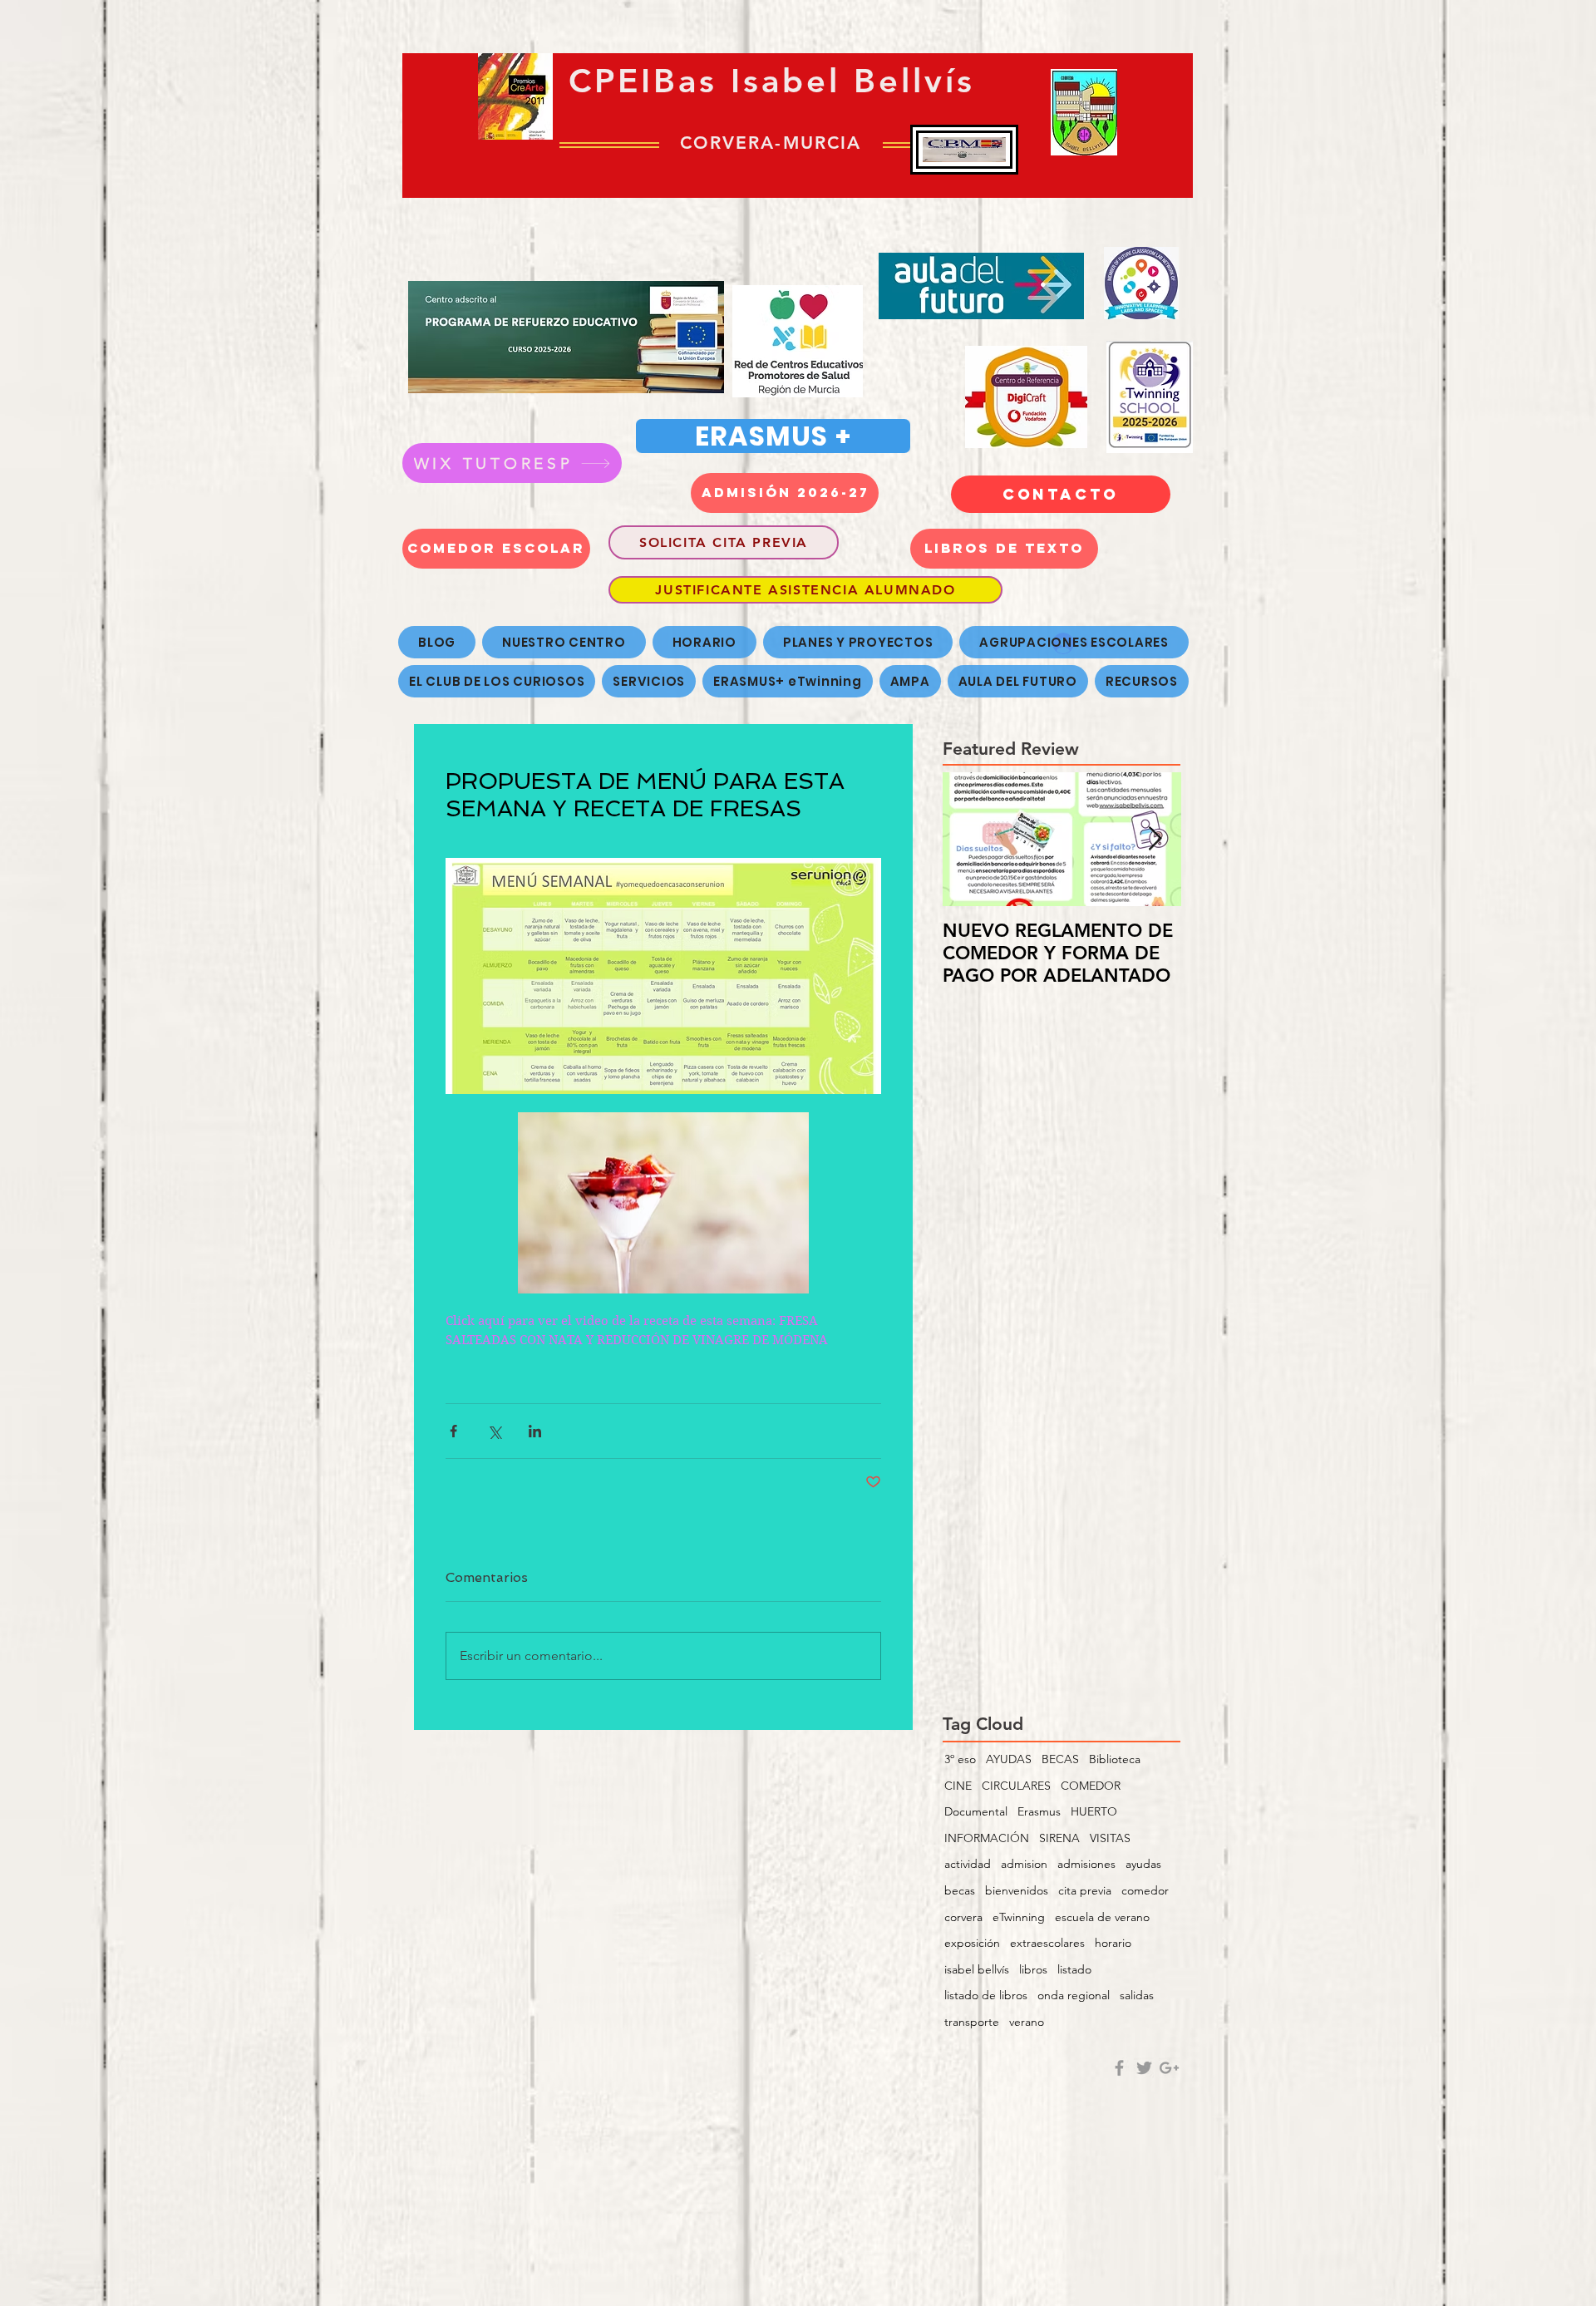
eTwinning (1019, 1917)
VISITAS (1110, 1838)
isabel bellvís (977, 1969)
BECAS (1060, 1759)
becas (960, 1890)
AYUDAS (1009, 1759)
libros (1033, 1969)
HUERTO (1094, 1811)
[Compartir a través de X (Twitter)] (494, 1431)
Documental (976, 1811)
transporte (972, 2022)
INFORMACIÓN (987, 1838)
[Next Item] (1155, 839)
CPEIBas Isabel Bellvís (772, 81)
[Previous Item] (969, 839)
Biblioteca (1115, 1759)
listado (1074, 1969)
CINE (958, 1786)
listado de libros (986, 1995)
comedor (1145, 1890)
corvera (963, 1917)
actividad (968, 1864)
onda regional (1074, 1995)
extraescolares (1047, 1943)
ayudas (1143, 1864)
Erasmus (1039, 1811)
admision (1024, 1864)
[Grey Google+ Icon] (1169, 2068)
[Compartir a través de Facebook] (453, 1431)
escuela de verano (1102, 1917)
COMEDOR (1091, 1786)
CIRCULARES (1016, 1786)
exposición (972, 1943)
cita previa (1085, 1890)
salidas (1137, 1995)
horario (1113, 1943)
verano (1027, 2022)
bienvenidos (1017, 1890)
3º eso (960, 1759)
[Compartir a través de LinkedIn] (535, 1431)
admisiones (1086, 1864)
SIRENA (1059, 1838)
